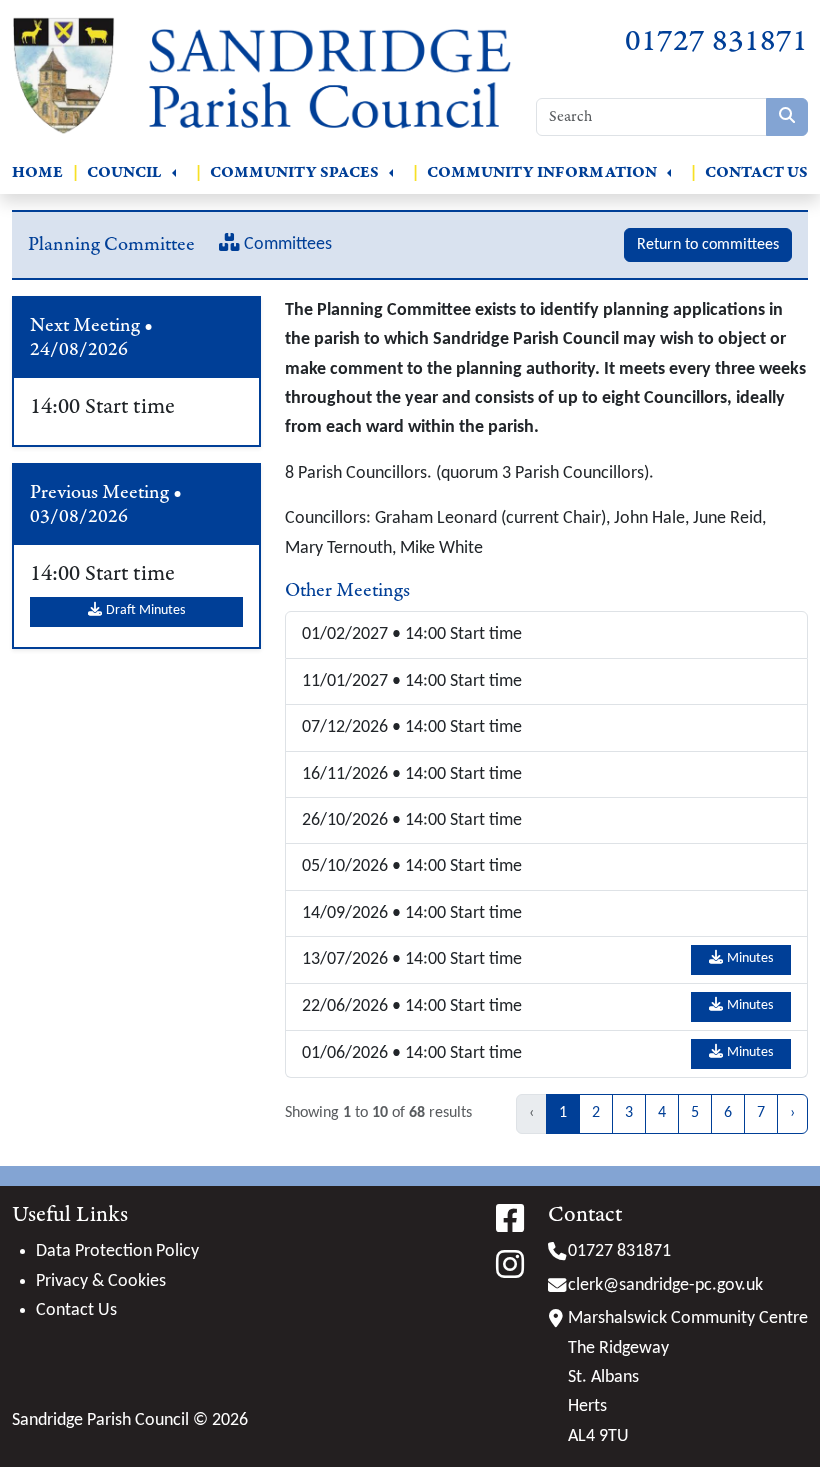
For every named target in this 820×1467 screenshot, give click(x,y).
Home (37, 172)
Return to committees (708, 245)
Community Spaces (294, 172)
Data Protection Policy (117, 1251)
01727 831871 (716, 41)
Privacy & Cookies (101, 1281)
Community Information (542, 172)
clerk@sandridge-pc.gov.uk (665, 1285)
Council (124, 172)
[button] (174, 173)
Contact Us (756, 172)
